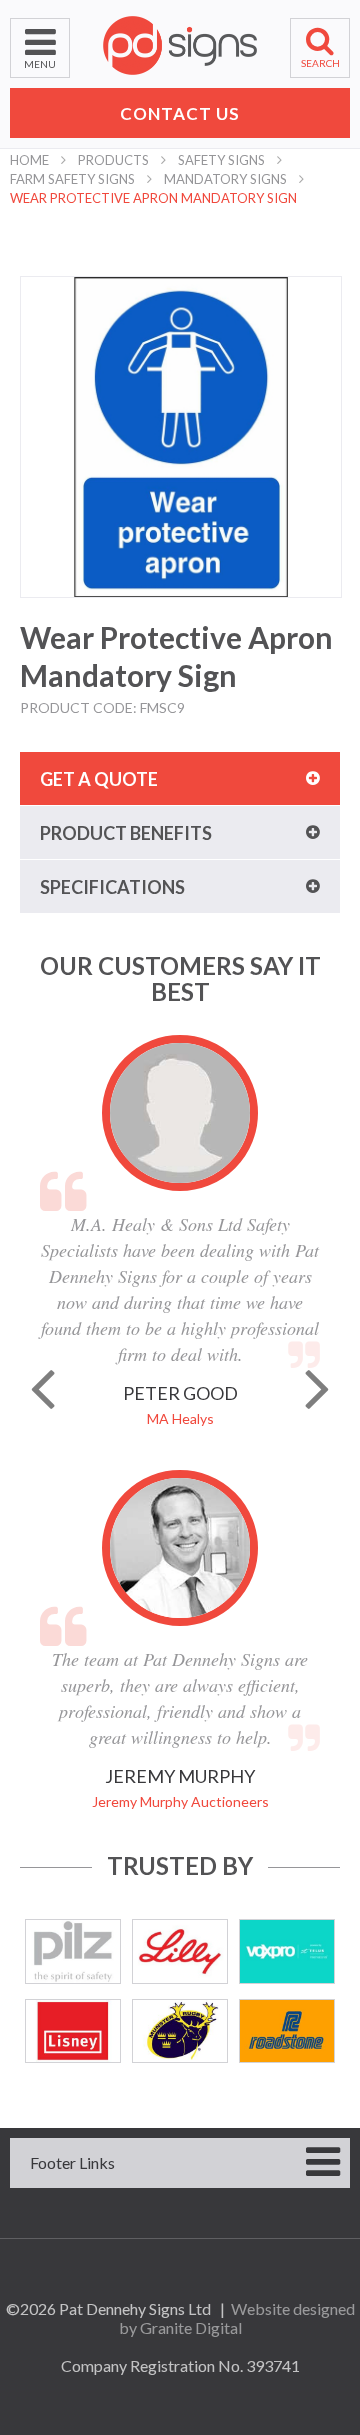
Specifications (112, 887)
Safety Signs (221, 160)
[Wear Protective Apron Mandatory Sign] (181, 437)
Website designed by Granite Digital (237, 2318)
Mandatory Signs (225, 179)
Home (29, 160)
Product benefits (126, 833)
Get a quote (99, 779)
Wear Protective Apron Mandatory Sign (153, 198)
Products (113, 160)
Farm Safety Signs (72, 179)
